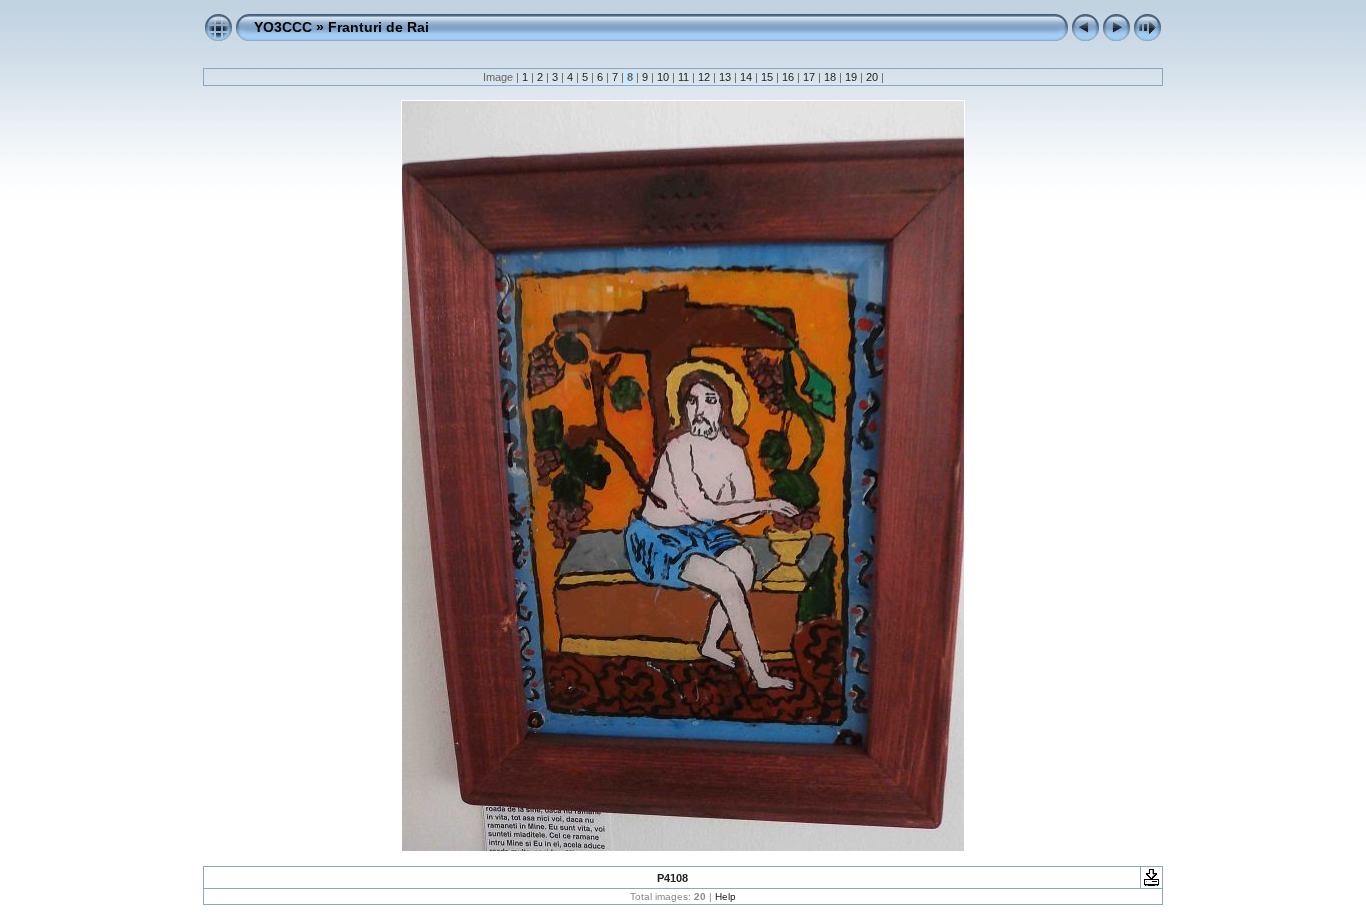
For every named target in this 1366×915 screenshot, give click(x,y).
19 (851, 77)
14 (746, 77)
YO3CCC (283, 27)
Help (725, 896)
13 (725, 77)
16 (788, 77)
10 (663, 77)
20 (872, 77)
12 (704, 77)
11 (683, 77)
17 (809, 77)
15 (767, 77)
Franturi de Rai (378, 27)
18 (830, 77)
